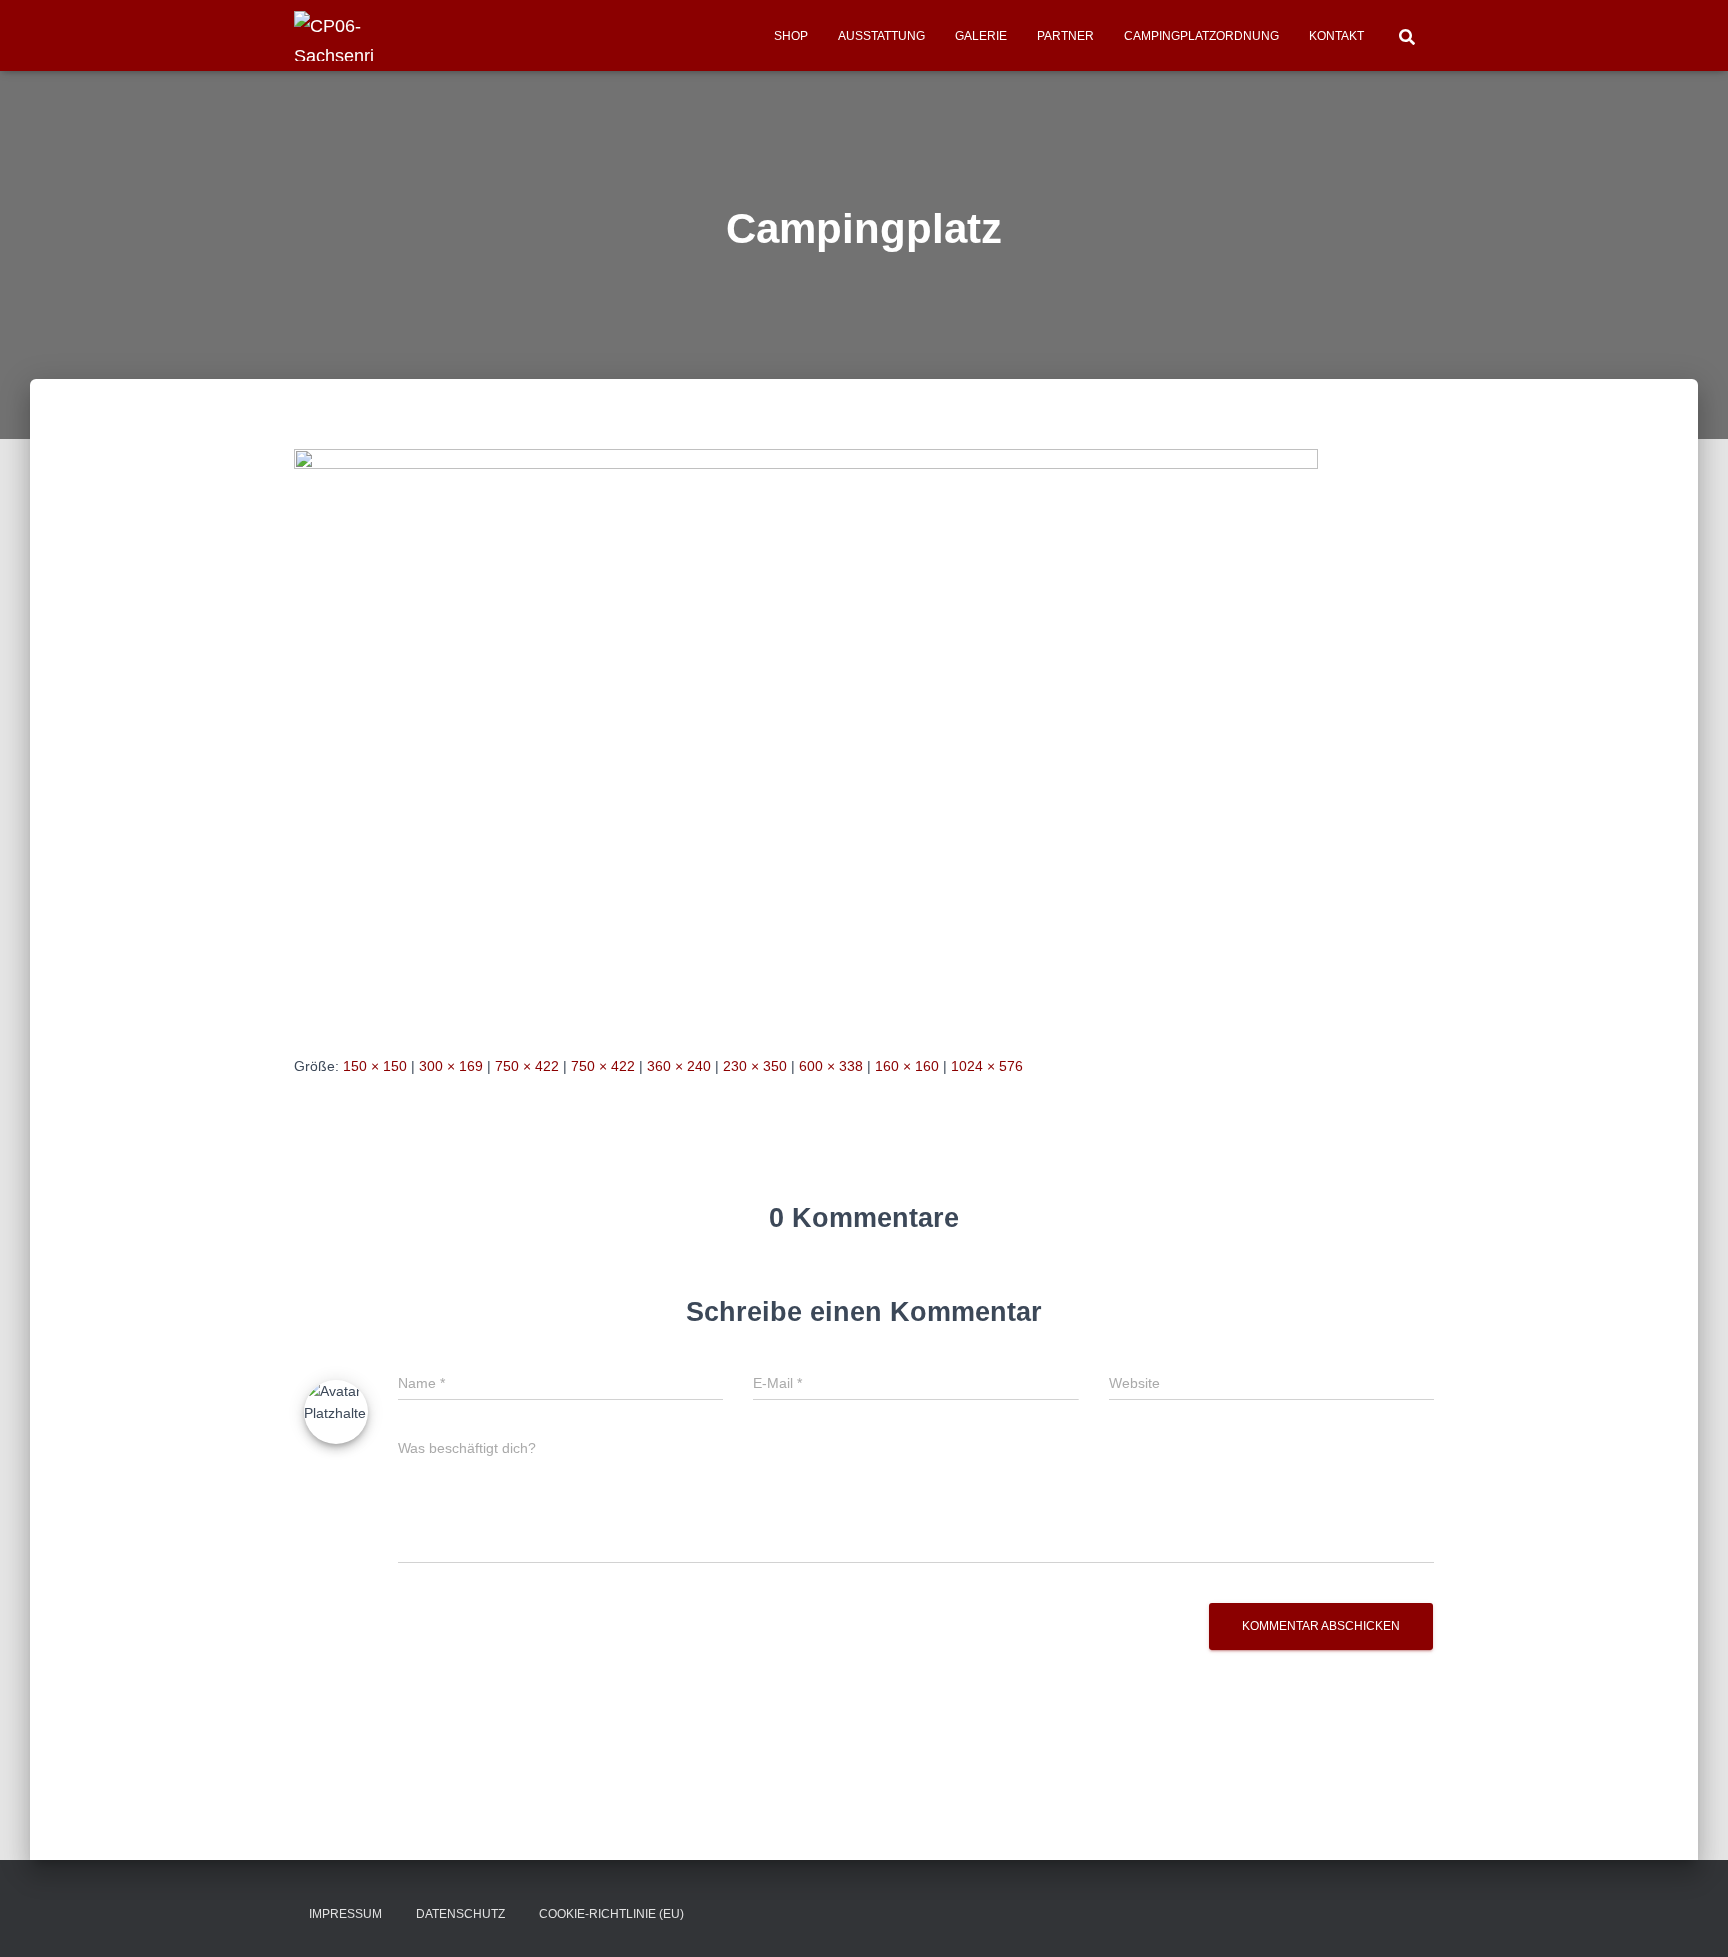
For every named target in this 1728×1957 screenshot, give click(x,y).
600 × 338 (831, 1066)
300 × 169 (451, 1066)
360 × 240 (679, 1066)
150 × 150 (375, 1066)
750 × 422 (527, 1066)
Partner (1065, 36)
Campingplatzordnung (1201, 36)
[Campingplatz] (806, 736)
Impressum (345, 1914)
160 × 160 (907, 1066)
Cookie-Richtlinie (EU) (611, 1914)
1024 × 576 (987, 1066)
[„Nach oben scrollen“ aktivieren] (1688, 1917)
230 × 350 (755, 1066)
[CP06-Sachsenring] (338, 36)
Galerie (981, 36)
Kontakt (1336, 36)
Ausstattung (881, 36)
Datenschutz (460, 1914)
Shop (791, 36)
